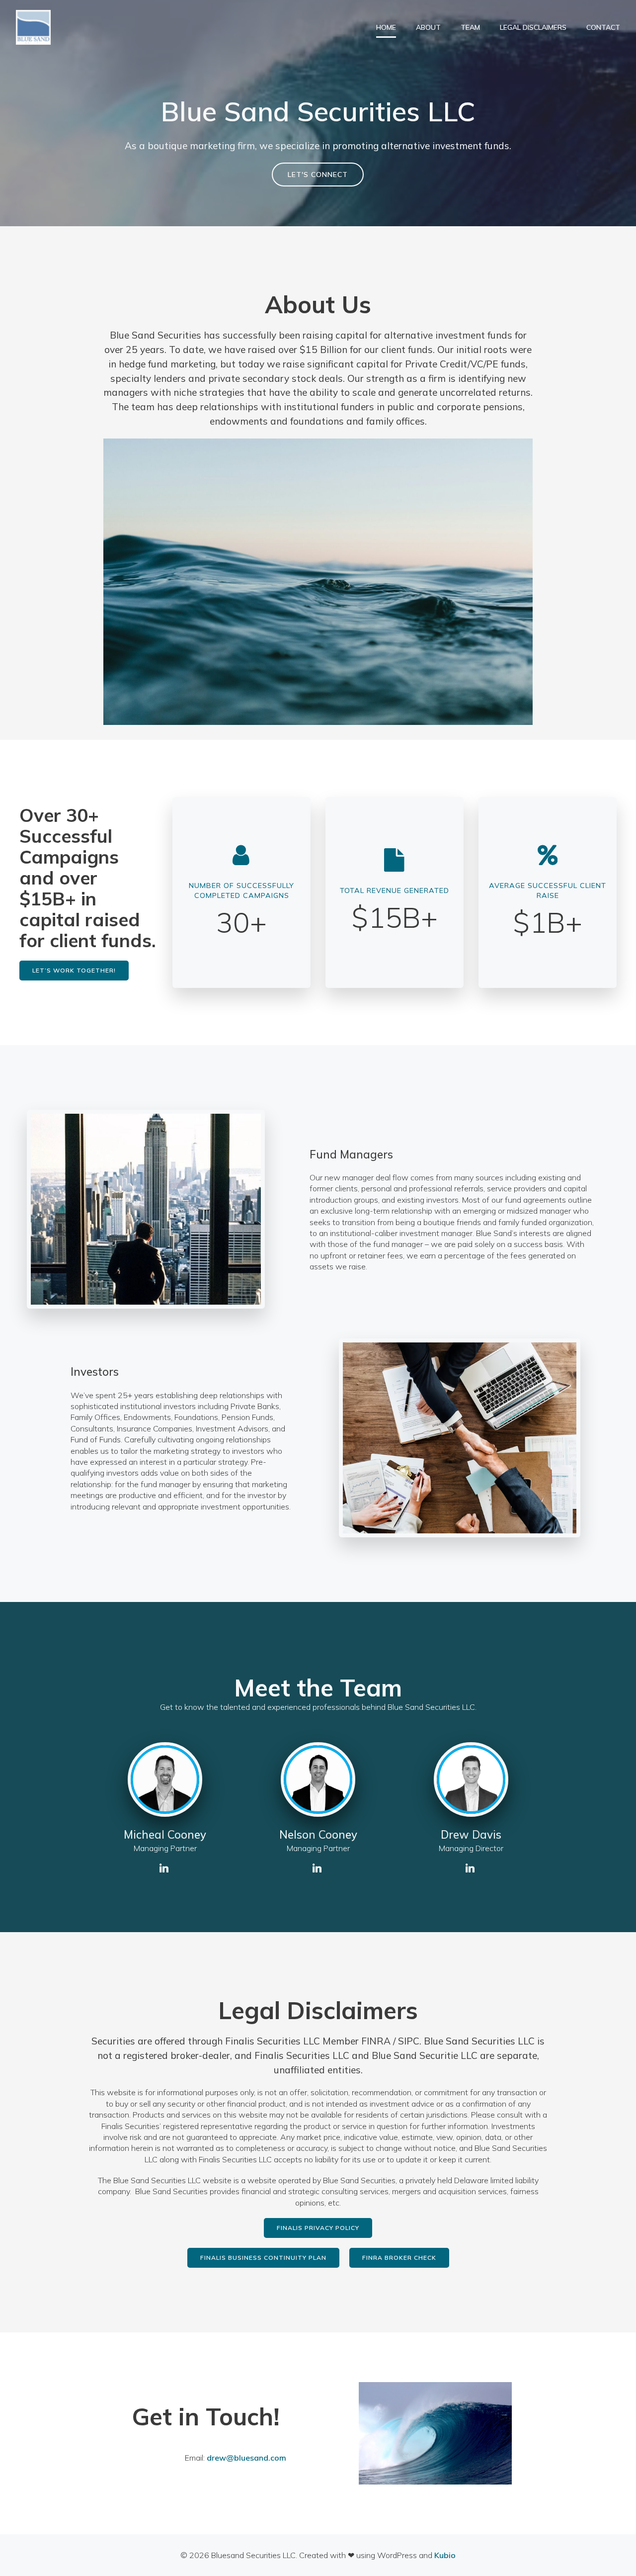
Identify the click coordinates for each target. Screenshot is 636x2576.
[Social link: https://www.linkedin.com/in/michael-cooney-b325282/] (165, 1868)
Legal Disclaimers (533, 27)
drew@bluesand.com (246, 2458)
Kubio (445, 2555)
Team (470, 27)
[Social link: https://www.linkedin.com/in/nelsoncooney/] (318, 1868)
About (428, 27)
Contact (603, 27)
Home (386, 27)
